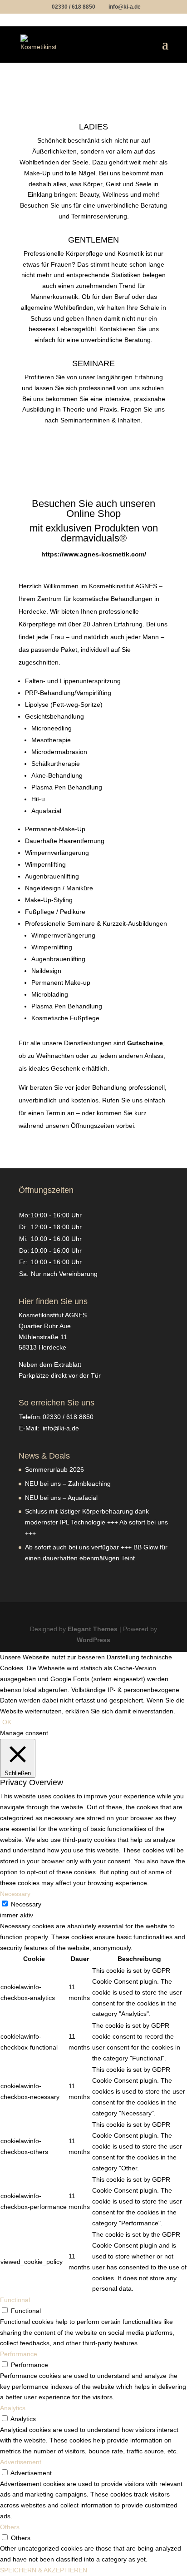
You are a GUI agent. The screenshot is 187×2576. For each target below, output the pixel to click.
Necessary (26, 1904)
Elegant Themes (93, 1629)
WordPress (93, 1640)
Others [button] (10, 2527)
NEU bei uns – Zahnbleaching (68, 1484)
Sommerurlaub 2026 (54, 1469)
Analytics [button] (13, 2408)
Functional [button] (15, 2300)
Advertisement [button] (21, 2462)
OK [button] (7, 1722)
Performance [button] (19, 2354)
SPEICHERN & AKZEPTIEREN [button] (44, 2570)
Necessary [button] (15, 1894)
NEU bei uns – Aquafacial (61, 1498)
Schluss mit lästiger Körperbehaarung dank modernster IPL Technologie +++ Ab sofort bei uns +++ (96, 1522)
